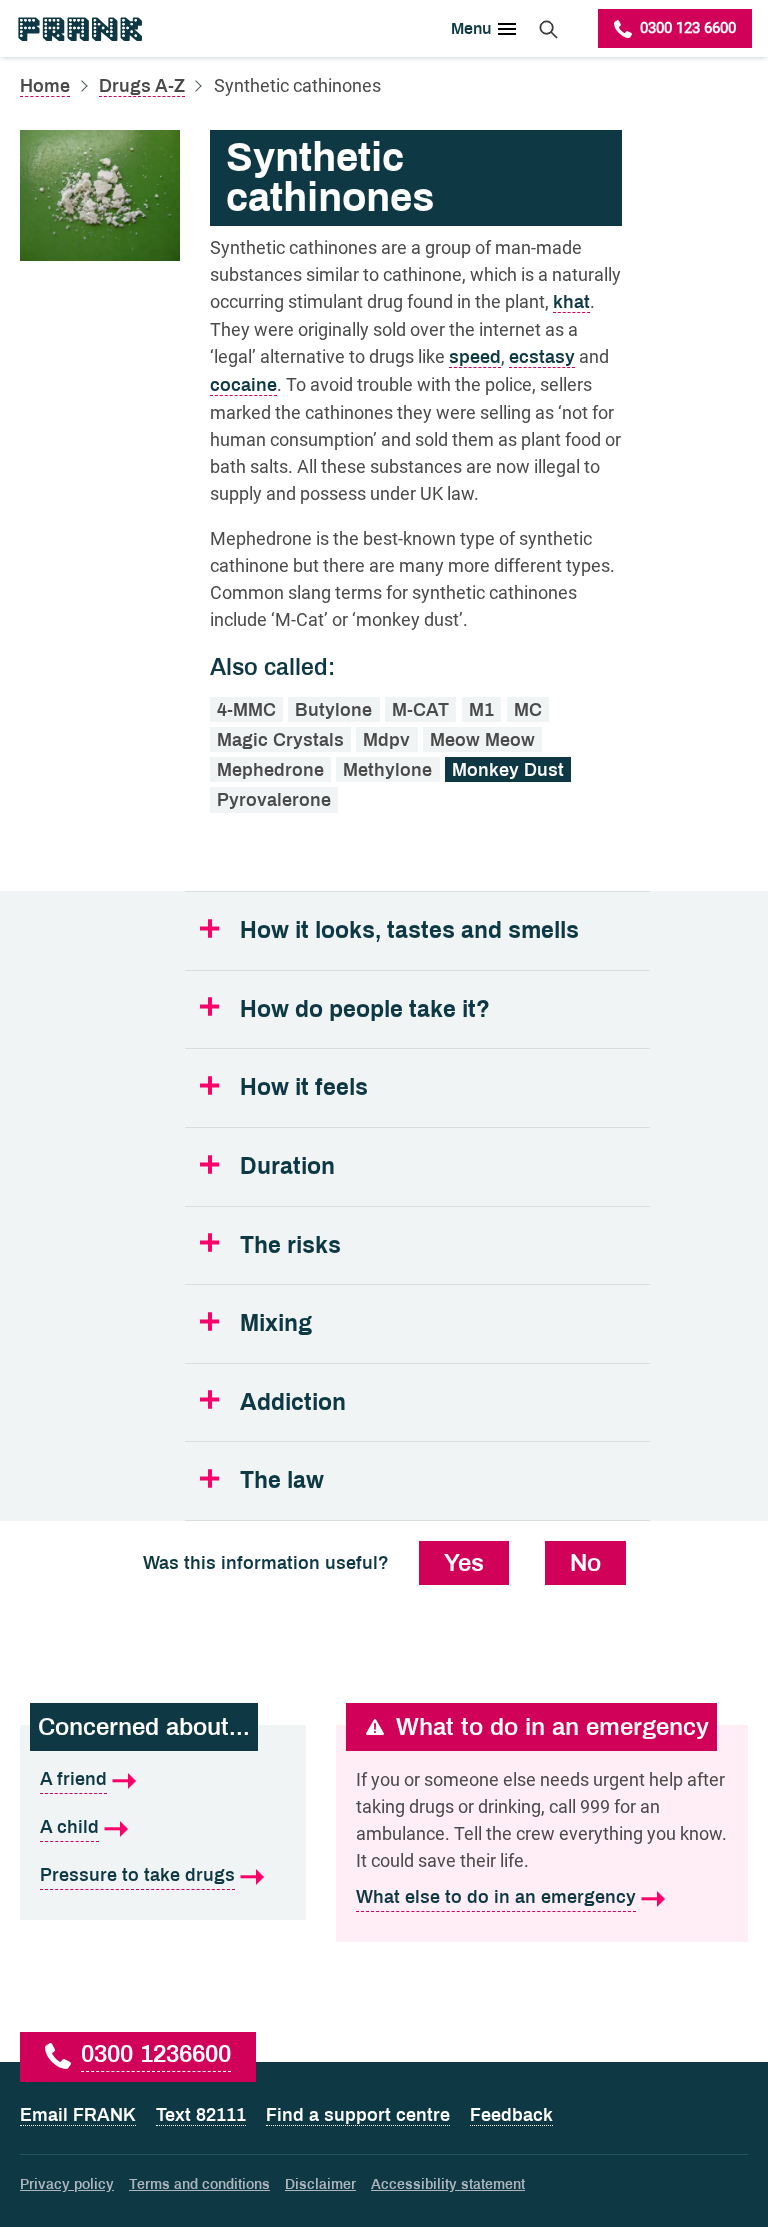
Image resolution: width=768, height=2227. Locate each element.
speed (475, 357)
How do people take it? (365, 1009)
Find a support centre (358, 2115)
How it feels (304, 1087)
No (585, 1563)
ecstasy (542, 357)
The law (282, 1480)
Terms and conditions (199, 2184)
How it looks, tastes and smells (409, 930)
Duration (287, 1166)
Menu (471, 28)
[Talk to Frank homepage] (79, 29)
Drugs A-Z (142, 86)
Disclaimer (320, 2184)
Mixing (276, 1323)
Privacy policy (67, 2184)
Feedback (511, 2115)
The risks (290, 1245)
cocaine (243, 385)
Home (45, 86)
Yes (464, 1563)
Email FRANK (78, 2115)
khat (571, 302)
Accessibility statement (448, 2184)
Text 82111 (201, 2115)
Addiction (293, 1402)
